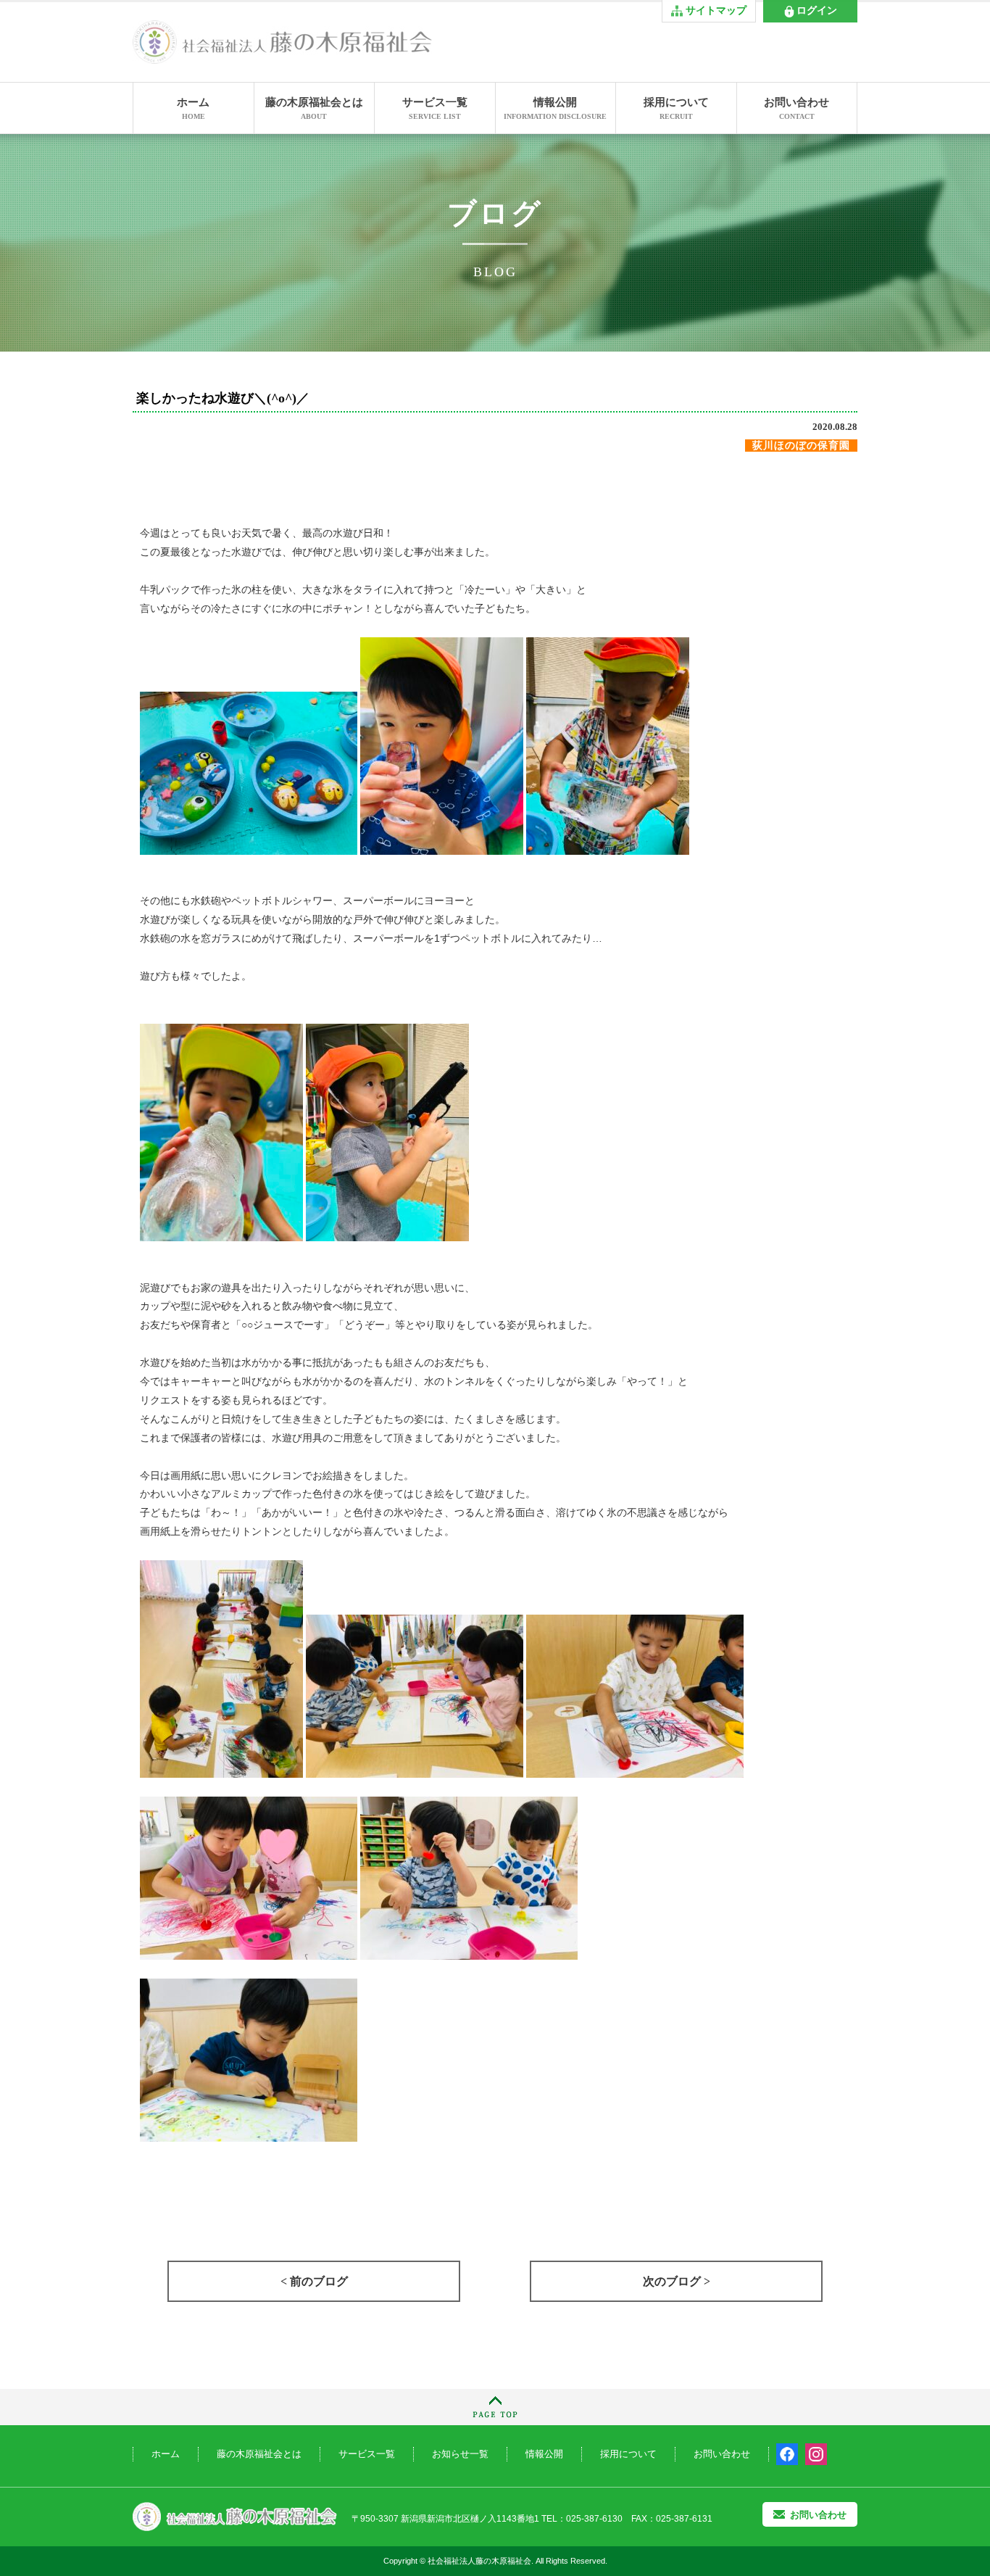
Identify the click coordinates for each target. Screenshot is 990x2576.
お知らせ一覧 (460, 2454)
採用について (676, 108)
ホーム (193, 108)
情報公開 (555, 108)
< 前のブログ (314, 2281)
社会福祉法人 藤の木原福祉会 (235, 2517)
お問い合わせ (796, 108)
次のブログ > (677, 2281)
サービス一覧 (435, 108)
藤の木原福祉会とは (314, 108)
